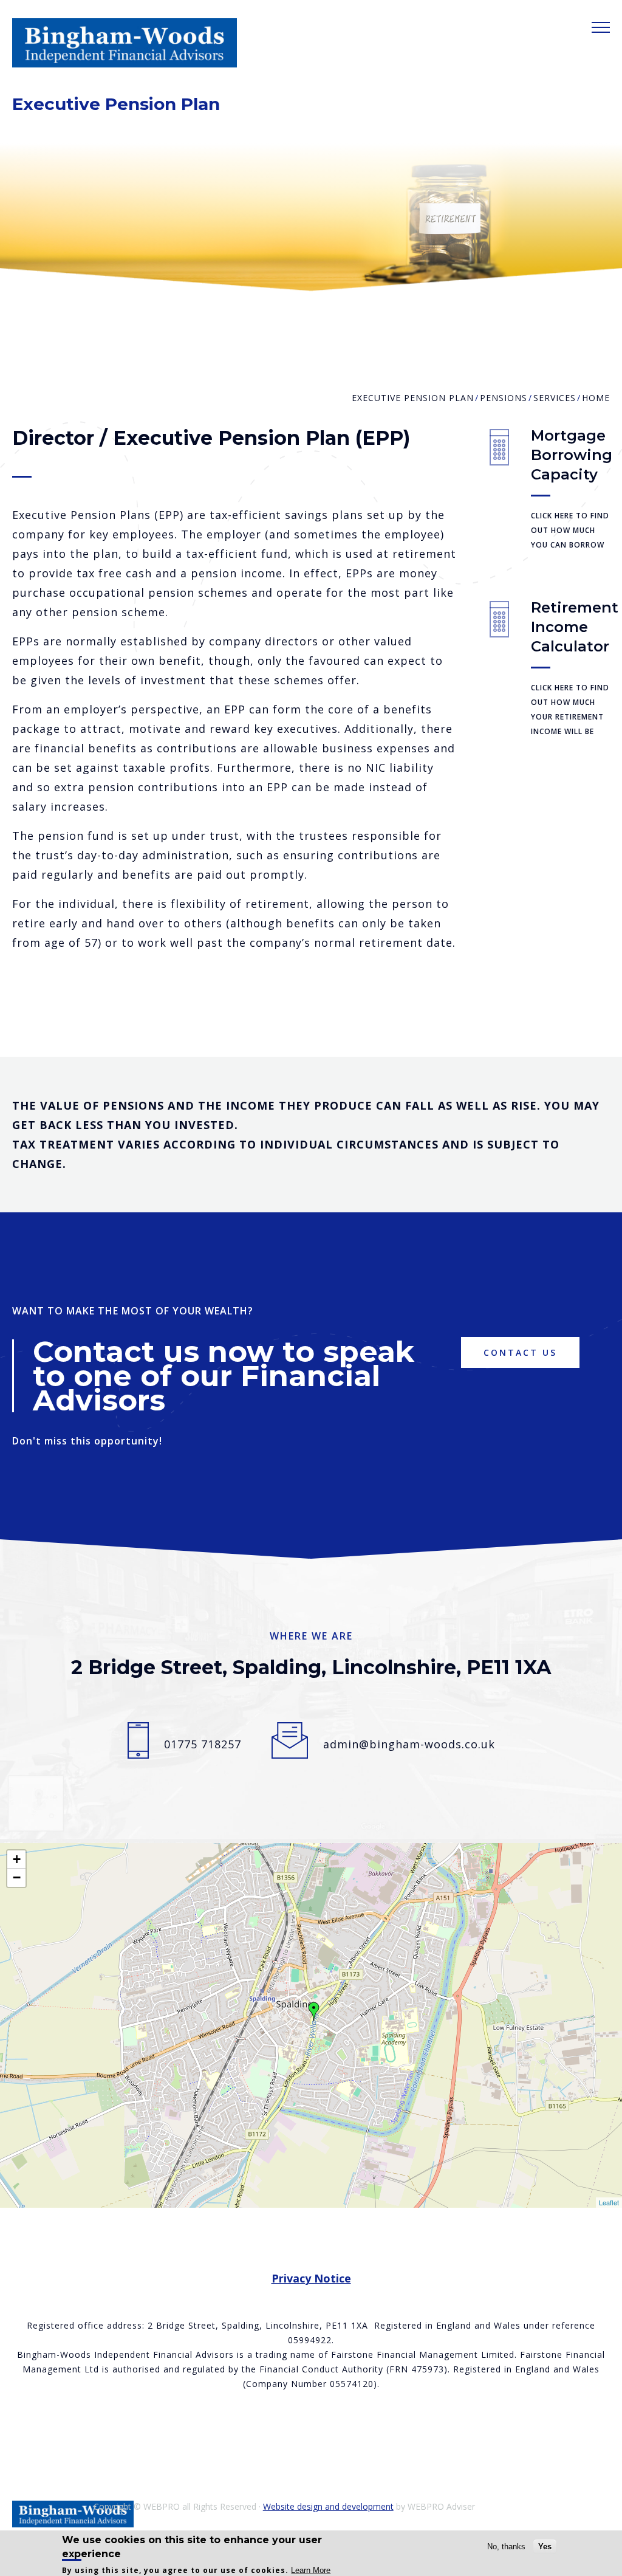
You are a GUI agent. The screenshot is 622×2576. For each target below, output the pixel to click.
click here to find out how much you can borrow (570, 530)
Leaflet (609, 2202)
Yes (545, 2547)
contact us (520, 1352)
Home (596, 398)
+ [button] (17, 1859)
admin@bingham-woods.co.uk (409, 1744)
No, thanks (506, 2547)
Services (555, 398)
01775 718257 (203, 1744)
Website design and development (328, 2506)
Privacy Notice (311, 2278)
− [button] (17, 1877)
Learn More (311, 2570)
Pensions (504, 398)
